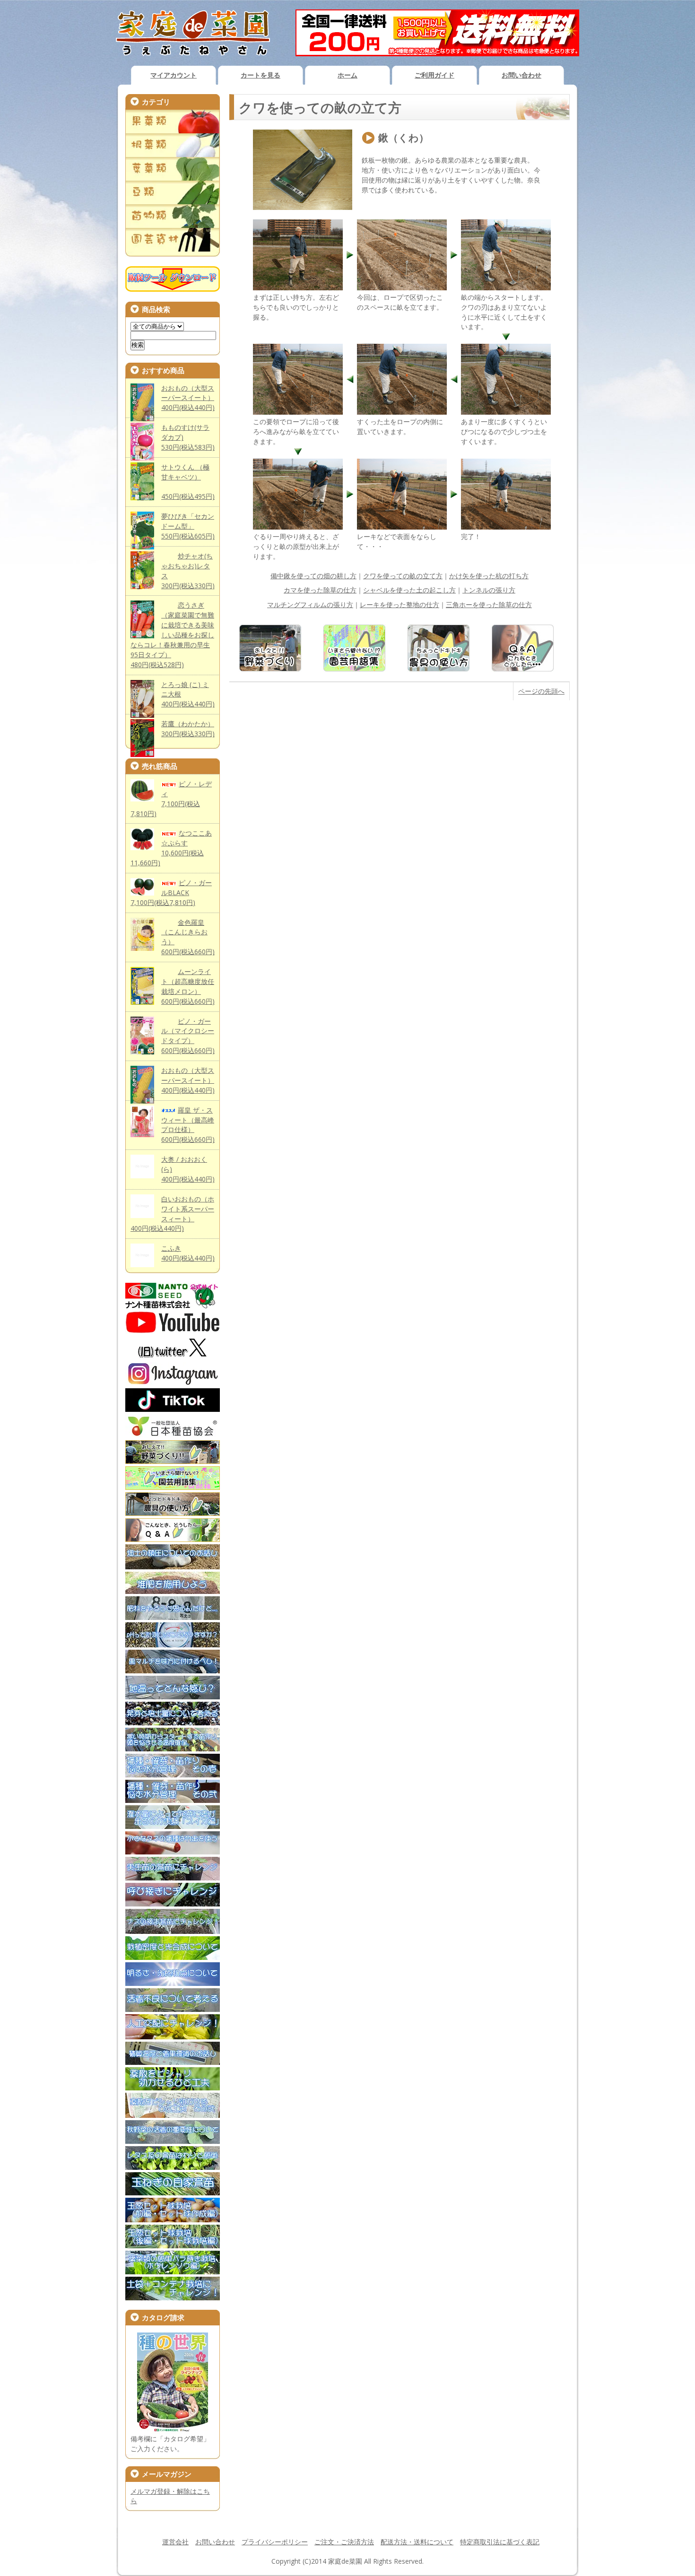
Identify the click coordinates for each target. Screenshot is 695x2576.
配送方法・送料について (417, 2542)
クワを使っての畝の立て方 (403, 576)
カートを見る (261, 75)
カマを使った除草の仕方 (320, 590)
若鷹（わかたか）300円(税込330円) (188, 729)
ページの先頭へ (541, 691)
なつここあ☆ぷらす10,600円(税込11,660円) (171, 848)
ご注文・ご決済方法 (344, 2542)
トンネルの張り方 (489, 590)
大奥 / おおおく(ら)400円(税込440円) (188, 1169)
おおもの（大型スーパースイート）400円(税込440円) (188, 398)
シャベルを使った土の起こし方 (409, 590)
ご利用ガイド (434, 75)
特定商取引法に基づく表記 (500, 2542)
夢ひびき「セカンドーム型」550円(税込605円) (188, 526)
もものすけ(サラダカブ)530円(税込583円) (188, 437)
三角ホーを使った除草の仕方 (489, 605)
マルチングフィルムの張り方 (310, 605)
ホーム (347, 75)
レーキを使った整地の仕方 (400, 605)
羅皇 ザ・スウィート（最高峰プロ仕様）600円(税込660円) (188, 1125)
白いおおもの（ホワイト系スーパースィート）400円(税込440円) (172, 1214)
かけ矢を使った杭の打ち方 (489, 576)
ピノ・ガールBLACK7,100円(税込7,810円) (171, 892)
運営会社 (175, 2542)
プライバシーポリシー (275, 2542)
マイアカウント (174, 75)
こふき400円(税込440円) (188, 1253)
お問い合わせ (521, 75)
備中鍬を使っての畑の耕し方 (313, 576)
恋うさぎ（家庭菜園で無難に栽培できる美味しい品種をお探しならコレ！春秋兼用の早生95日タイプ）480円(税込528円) (172, 635)
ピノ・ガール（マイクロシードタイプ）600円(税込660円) (188, 1036)
